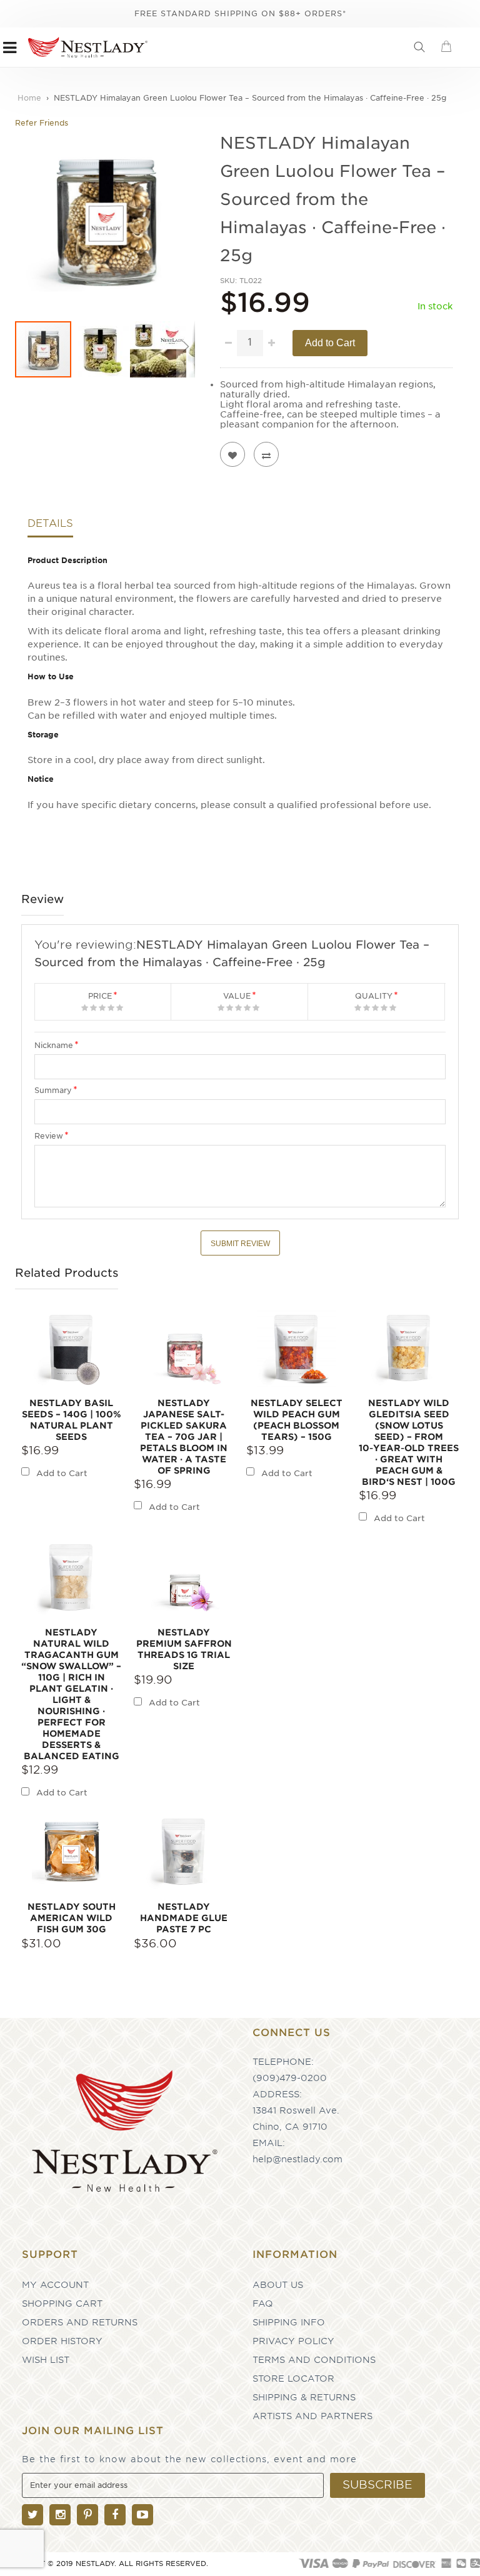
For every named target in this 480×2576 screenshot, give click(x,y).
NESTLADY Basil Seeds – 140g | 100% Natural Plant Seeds (72, 1420)
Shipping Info (289, 2322)
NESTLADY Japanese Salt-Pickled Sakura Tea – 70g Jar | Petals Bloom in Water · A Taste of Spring (184, 1437)
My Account (55, 2285)
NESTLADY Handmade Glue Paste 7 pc (184, 1918)
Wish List (46, 2360)
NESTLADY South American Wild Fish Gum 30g (72, 1918)
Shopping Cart (62, 2304)
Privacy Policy (293, 2341)
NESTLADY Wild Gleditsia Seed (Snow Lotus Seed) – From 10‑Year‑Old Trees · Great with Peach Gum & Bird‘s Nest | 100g (409, 1442)
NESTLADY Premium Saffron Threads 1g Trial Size (184, 1649)
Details (50, 524)
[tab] (50, 527)
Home (29, 98)
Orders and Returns (80, 2322)
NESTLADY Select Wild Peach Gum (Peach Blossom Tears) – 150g (297, 1420)
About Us (278, 2285)
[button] (101, 349)
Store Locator (293, 2379)
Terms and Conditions (314, 2360)
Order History (62, 2341)
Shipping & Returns (304, 2397)
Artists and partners (312, 2416)
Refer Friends (42, 123)
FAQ (263, 2304)
